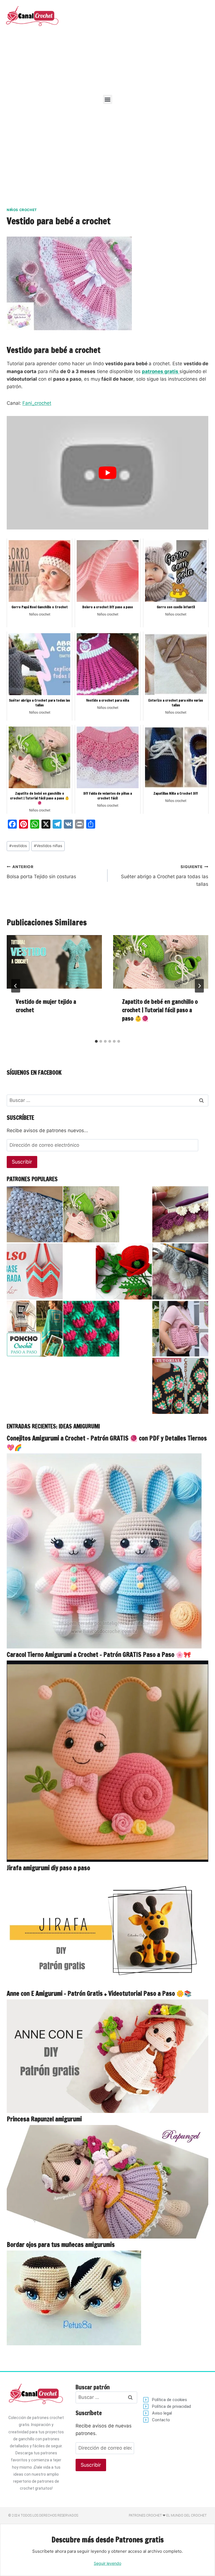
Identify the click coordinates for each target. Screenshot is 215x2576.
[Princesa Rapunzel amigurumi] (107, 2182)
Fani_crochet (37, 403)
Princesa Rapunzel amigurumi (44, 2119)
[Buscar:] (107, 1100)
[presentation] (54, 962)
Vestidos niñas (48, 846)
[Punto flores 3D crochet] (180, 1214)
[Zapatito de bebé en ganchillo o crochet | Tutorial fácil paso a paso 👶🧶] (91, 1214)
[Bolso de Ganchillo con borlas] (180, 1329)
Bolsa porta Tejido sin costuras (41, 872)
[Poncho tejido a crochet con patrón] (35, 1329)
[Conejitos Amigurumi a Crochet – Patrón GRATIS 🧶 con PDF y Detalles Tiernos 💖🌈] (107, 1551)
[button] (108, 99)
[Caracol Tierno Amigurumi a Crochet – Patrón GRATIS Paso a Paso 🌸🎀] (107, 1761)
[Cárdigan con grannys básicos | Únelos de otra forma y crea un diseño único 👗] (180, 1386)
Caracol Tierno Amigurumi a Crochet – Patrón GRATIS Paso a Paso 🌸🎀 (99, 1654)
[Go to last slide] (16, 986)
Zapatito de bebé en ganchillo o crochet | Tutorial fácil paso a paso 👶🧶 (160, 1010)
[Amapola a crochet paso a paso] (124, 1271)
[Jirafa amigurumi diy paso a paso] (107, 1931)
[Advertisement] (140, 45)
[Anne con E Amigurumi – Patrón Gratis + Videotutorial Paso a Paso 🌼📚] (107, 2056)
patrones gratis (161, 371)
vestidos (18, 846)
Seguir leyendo (107, 2563)
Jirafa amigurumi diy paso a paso (48, 1868)
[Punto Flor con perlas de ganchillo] (35, 1214)
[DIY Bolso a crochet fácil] (35, 1271)
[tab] (96, 1041)
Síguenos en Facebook (34, 1073)
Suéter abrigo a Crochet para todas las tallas (165, 876)
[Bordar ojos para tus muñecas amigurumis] (107, 2298)
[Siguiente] (199, 986)
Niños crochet (22, 210)
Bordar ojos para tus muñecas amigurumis (61, 2245)
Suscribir (22, 1162)
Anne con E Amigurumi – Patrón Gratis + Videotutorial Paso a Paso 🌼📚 (99, 1993)
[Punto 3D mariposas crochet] (180, 1271)
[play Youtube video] (107, 473)
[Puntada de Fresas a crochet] (91, 1329)
